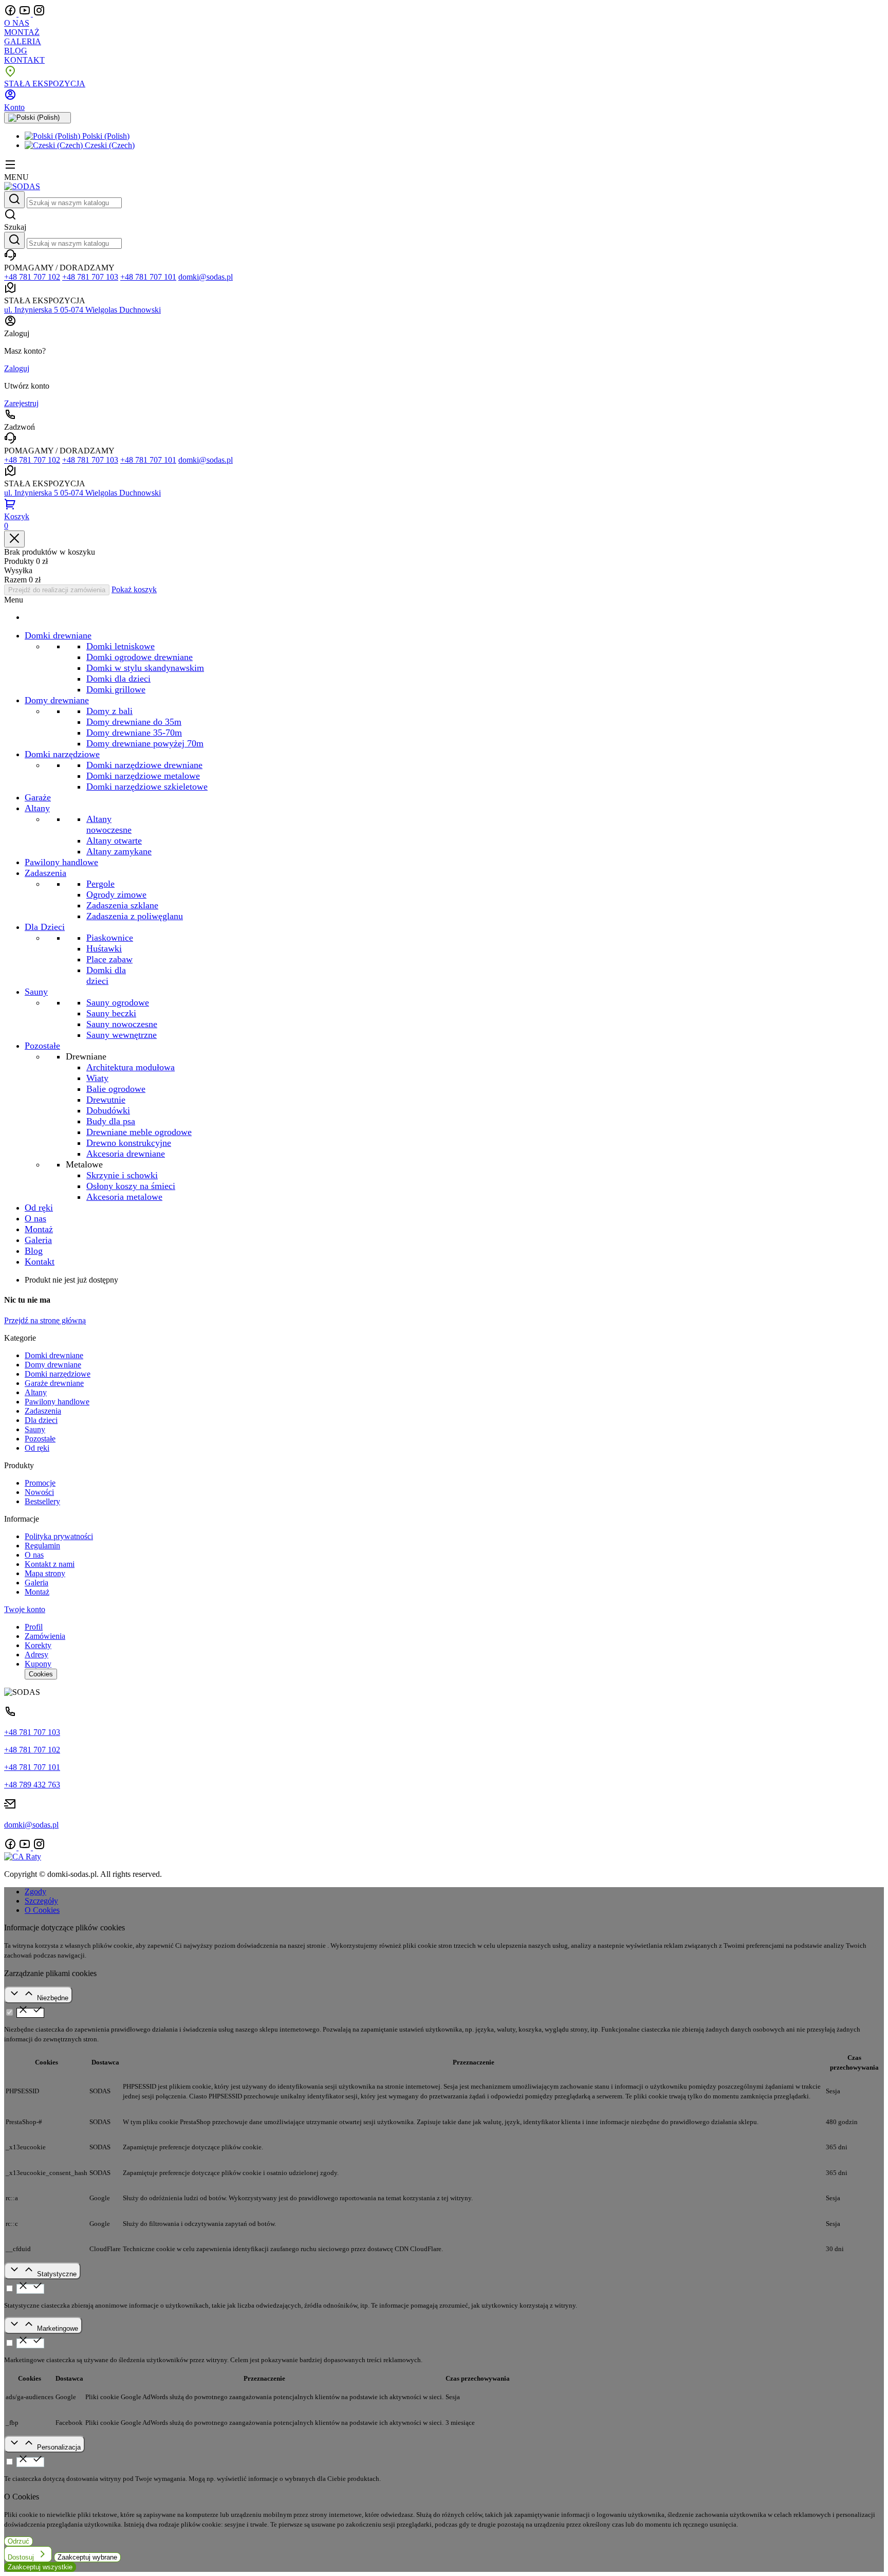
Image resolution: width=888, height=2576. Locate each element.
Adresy (36, 1655)
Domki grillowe (116, 689)
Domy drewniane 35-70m (134, 733)
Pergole (100, 884)
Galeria (36, 1583)
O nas (34, 1555)
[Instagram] (39, 14)
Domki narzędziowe (58, 1374)
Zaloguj (17, 368)
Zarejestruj (21, 403)
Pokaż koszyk (134, 589)
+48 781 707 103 (90, 277)
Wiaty (97, 1078)
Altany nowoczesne (109, 824)
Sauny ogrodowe (118, 1002)
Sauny (35, 1429)
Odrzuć (18, 2541)
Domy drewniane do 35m (134, 722)
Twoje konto (25, 1609)
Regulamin (42, 1546)
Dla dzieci (41, 1420)
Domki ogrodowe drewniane (140, 657)
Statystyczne (57, 2274)
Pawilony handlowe (57, 1402)
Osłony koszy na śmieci (131, 1186)
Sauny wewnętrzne (122, 1035)
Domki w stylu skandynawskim (145, 668)
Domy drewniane (53, 1365)
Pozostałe (40, 1439)
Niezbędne (53, 1998)
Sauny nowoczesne (122, 1024)
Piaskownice (110, 938)
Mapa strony (45, 1573)
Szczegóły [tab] (41, 1901)
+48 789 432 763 (32, 1785)
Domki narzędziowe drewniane (144, 765)
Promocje (40, 1483)
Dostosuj (22, 2557)
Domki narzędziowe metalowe (143, 776)
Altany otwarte (114, 841)
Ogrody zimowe (116, 894)
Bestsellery (42, 1501)
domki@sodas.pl (206, 277)
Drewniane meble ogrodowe (139, 1132)
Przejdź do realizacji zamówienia (57, 590)
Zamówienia (45, 1636)
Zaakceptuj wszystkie (40, 2567)
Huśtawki (104, 948)
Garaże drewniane (54, 1383)
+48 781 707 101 (148, 277)
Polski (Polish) (105, 136)
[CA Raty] (23, 1857)
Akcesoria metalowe (124, 1197)
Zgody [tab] (35, 1892)
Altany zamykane (119, 851)
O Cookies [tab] (42, 1910)
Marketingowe (58, 2328)
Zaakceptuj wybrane (87, 2557)
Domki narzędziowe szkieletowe (147, 787)
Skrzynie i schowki (122, 1175)
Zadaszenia (43, 1411)
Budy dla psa (111, 1121)
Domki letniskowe (121, 646)
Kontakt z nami (50, 1564)
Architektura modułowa (131, 1067)
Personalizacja (59, 2447)
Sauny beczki (111, 1013)
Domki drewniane (54, 1355)
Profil (34, 1627)
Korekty (38, 1645)
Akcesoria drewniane (126, 1154)
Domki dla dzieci (118, 679)
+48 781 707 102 (32, 277)
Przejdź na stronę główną (45, 1320)
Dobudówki (108, 1110)
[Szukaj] (14, 200)
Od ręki (37, 1448)
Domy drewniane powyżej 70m (145, 743)
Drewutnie (106, 1100)
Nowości (39, 1492)
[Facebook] (11, 14)
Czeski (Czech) (109, 145)
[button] (444, 220)
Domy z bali (109, 711)
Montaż (37, 1592)
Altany (36, 1392)
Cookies (41, 1674)
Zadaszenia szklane (122, 905)
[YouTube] (26, 14)
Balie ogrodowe (116, 1089)
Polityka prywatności (59, 1536)
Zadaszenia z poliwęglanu (135, 916)
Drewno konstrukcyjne (129, 1143)
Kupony (38, 1664)
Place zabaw (109, 959)
